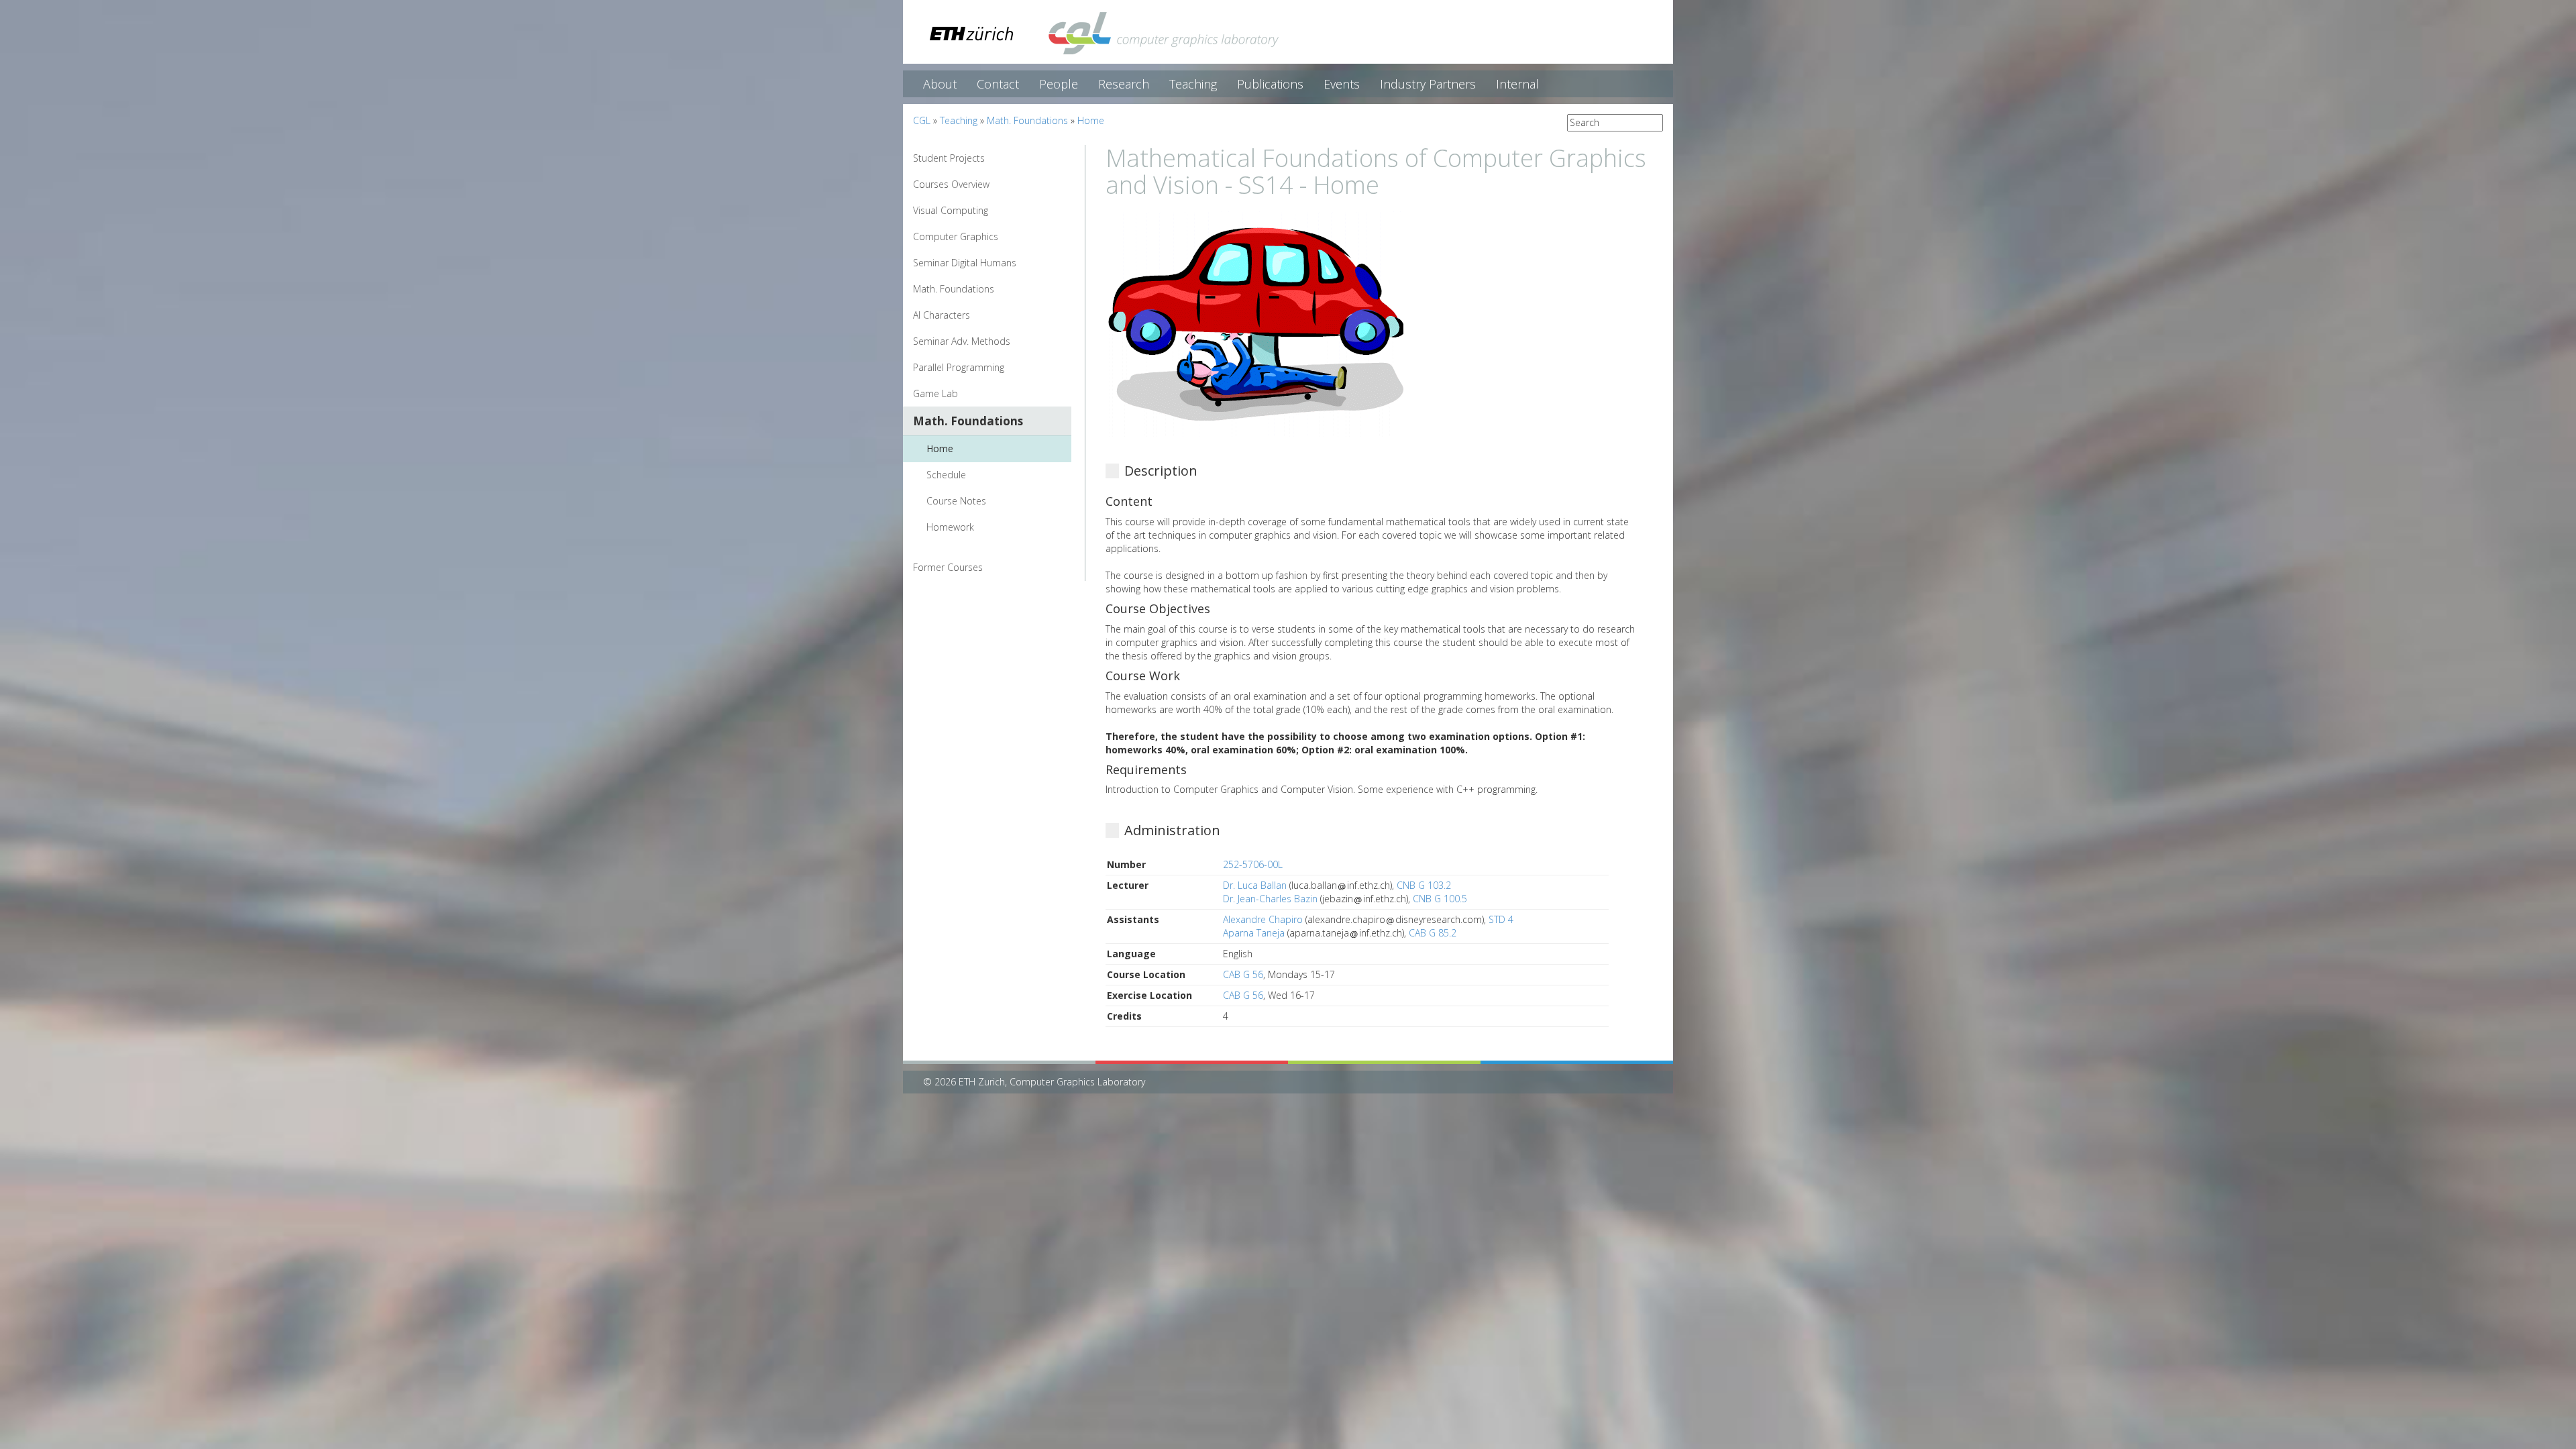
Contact (998, 84)
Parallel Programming (959, 367)
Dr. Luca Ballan (1256, 885)
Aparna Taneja (1255, 933)
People (1059, 84)
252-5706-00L (1253, 864)
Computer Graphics (956, 236)
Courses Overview (951, 184)
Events (1342, 84)
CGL (922, 120)
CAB (1417, 933)
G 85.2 (1443, 933)
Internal (1517, 84)
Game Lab (935, 393)
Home (1091, 120)
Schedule (946, 475)
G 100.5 (1451, 899)
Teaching (1193, 84)
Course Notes (956, 501)
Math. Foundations (1027, 120)
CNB (1406, 885)
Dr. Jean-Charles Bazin (1272, 899)
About (940, 84)
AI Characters (942, 315)
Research (1124, 84)
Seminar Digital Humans (965, 263)
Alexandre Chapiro (1264, 919)
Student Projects (949, 158)
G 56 (1253, 974)
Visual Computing (951, 210)
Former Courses (948, 567)
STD (1497, 919)
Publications (1270, 84)
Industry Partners (1428, 84)
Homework (950, 527)
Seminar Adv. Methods (962, 341)
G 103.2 (1435, 885)
